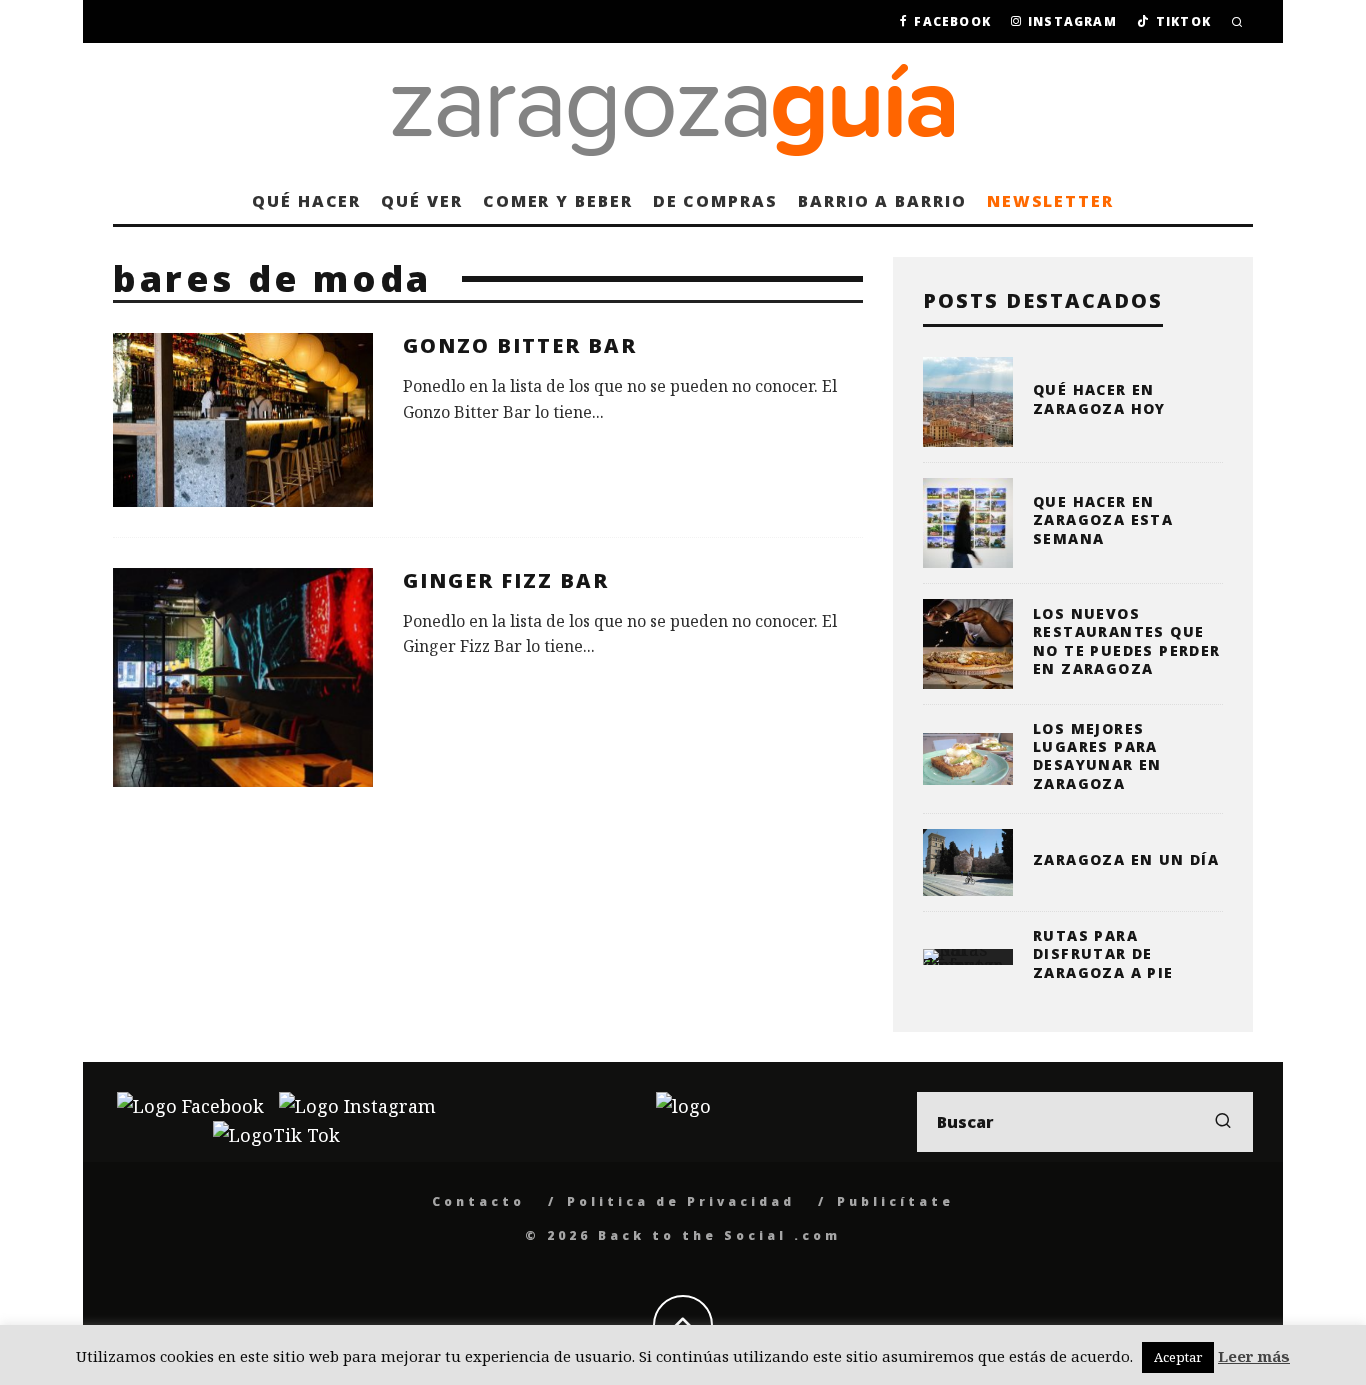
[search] (1223, 1122)
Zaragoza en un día (1126, 859)
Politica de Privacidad (681, 1201)
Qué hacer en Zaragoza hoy (1099, 398)
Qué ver (421, 201)
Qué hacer (306, 201)
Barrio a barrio (882, 201)
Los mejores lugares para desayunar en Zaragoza (1097, 756)
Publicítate (895, 1201)
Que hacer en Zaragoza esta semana (1103, 519)
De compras (715, 201)
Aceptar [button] (1178, 1357)
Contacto (478, 1201)
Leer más (1254, 1356)
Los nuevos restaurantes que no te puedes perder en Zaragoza (1127, 641)
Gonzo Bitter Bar (520, 345)
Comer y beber (558, 201)
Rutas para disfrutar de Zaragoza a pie (1103, 953)
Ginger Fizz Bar (506, 580)
